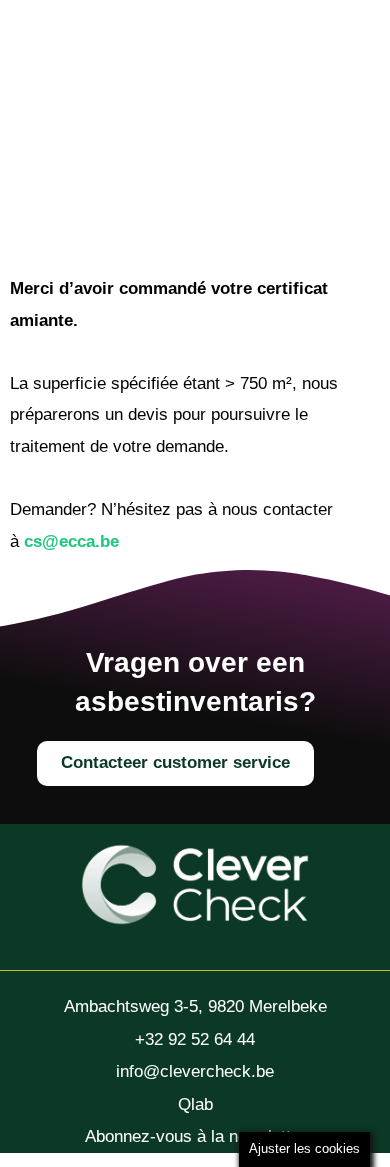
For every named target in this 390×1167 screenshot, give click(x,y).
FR (263, 119)
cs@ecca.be (71, 541)
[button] (93, 116)
